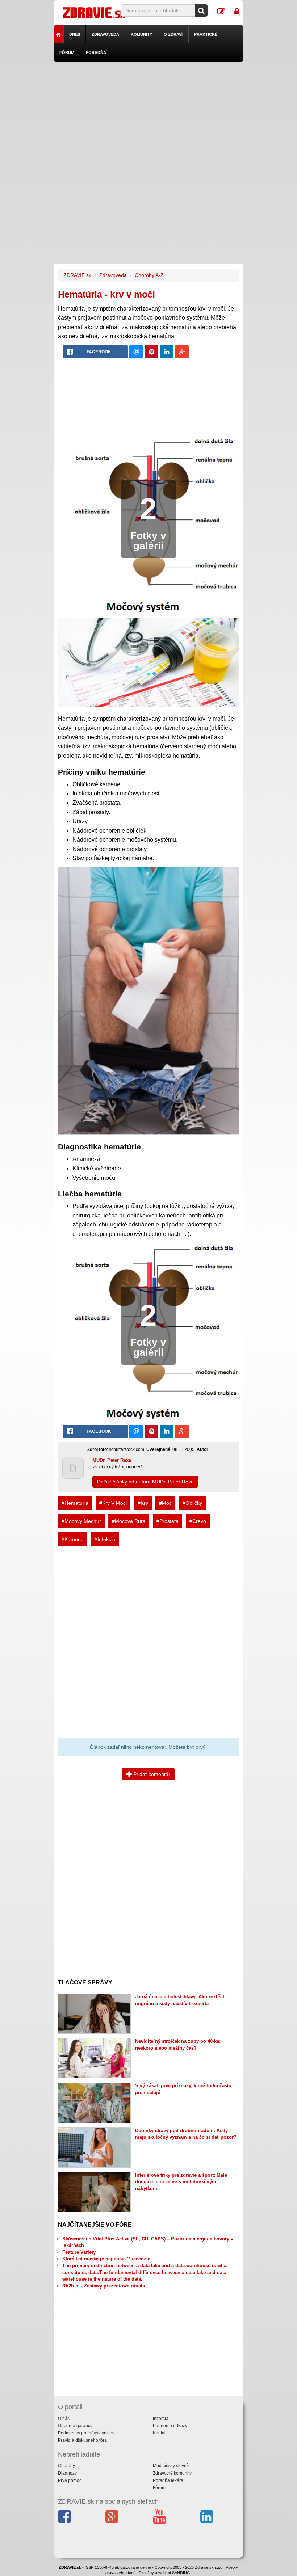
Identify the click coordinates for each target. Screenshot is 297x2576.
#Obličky (192, 1503)
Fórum (67, 52)
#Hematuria (75, 1503)
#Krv (143, 1503)
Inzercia (161, 2419)
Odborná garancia (76, 2426)
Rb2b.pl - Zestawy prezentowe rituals (104, 2286)
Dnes (75, 34)
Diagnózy (67, 2473)
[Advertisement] (149, 112)
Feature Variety (79, 2252)
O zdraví (173, 34)
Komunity (141, 34)
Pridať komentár (151, 1774)
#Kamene (73, 1539)
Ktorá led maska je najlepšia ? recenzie (106, 2259)
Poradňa (96, 52)
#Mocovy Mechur (81, 1521)
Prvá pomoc (70, 2480)
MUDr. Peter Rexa (112, 1460)
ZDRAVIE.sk (77, 275)
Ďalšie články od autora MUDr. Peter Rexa (145, 1482)
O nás (64, 2419)
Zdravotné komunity (172, 2473)
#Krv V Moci (113, 1503)
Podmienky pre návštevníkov (86, 2433)
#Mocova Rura (129, 1521)
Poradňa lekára (168, 2480)
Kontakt (160, 2433)
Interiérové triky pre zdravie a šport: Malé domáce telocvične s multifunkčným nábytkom (181, 2182)
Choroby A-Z (149, 275)
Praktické (206, 34)
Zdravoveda (105, 34)
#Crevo (198, 1521)
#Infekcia (105, 1539)
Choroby (66, 2466)
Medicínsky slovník (171, 2466)
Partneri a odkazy (170, 2426)
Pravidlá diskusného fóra (82, 2440)
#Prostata (168, 1521)
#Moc (165, 1503)
